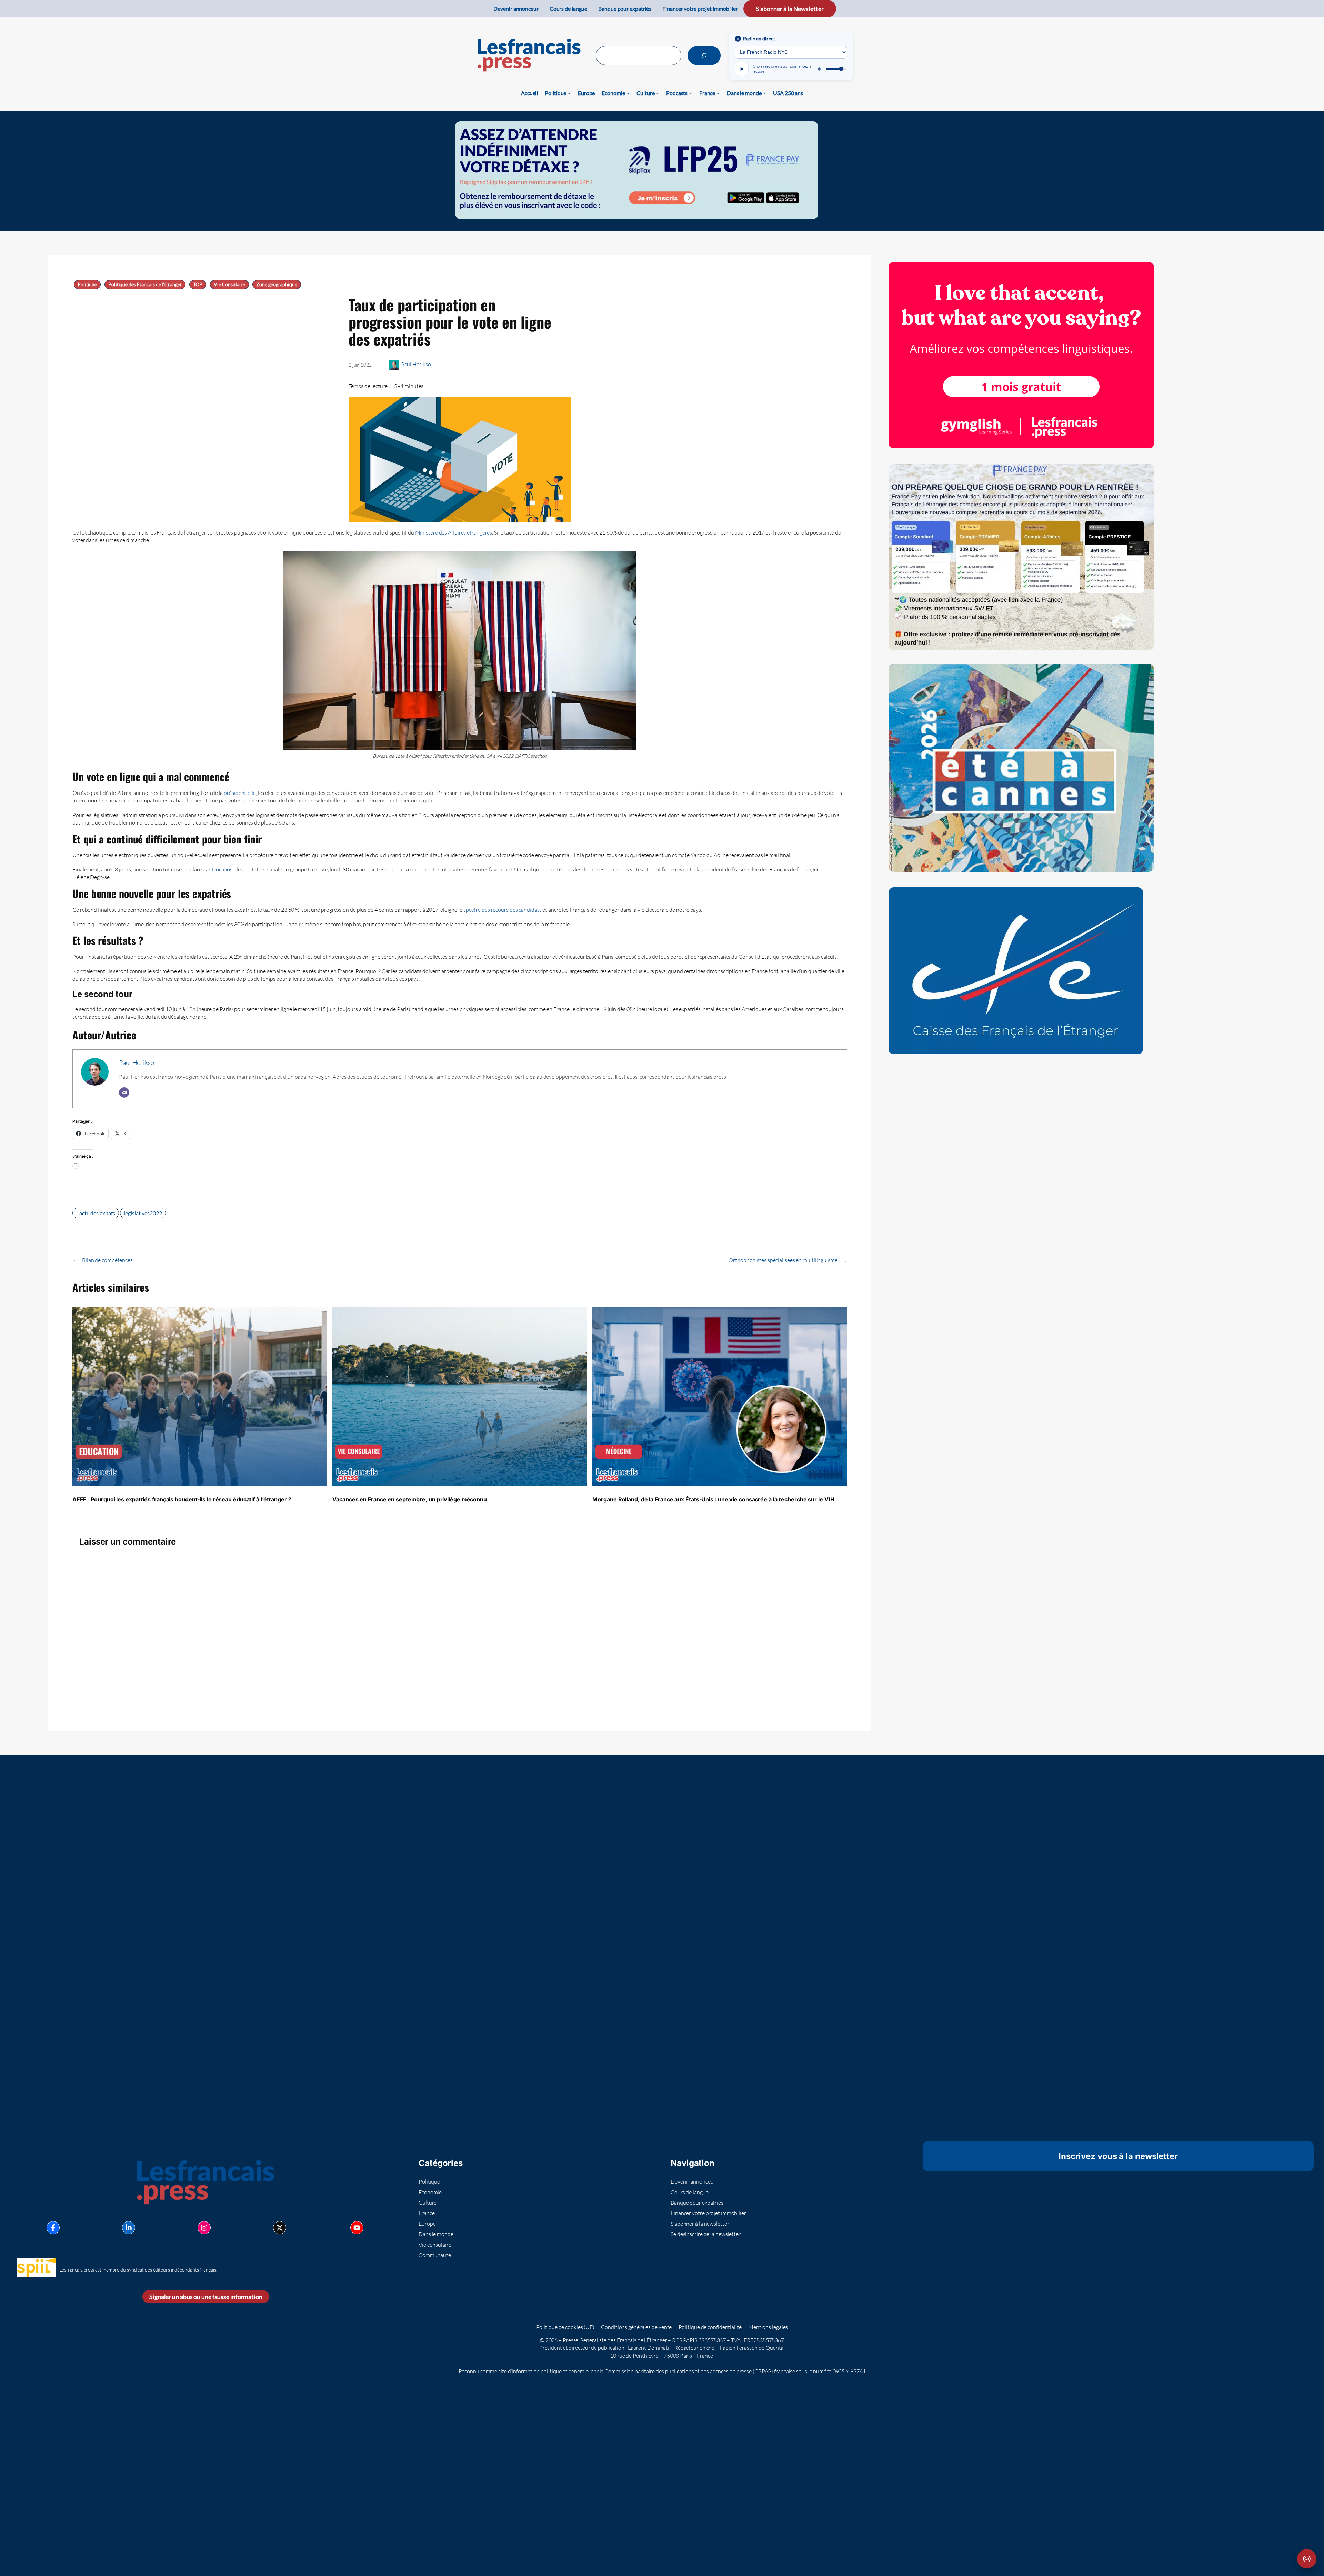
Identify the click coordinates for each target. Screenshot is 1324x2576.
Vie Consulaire (229, 284)
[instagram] (204, 2228)
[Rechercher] (704, 56)
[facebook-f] (53, 2228)
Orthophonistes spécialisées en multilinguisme (783, 1260)
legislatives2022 (143, 1213)
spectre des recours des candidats (503, 910)
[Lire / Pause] (742, 69)
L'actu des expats (96, 1213)
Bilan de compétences (107, 1260)
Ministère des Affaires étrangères (454, 532)
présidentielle (240, 793)
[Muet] (820, 69)
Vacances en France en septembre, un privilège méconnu (410, 1499)
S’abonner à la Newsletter (790, 9)
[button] (1307, 2559)
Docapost (223, 869)
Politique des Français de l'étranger (145, 284)
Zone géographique (277, 284)
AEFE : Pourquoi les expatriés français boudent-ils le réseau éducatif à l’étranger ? (182, 1499)
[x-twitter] (280, 2228)
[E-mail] (124, 1092)
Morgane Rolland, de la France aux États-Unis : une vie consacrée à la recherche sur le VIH (713, 1499)
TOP (198, 284)
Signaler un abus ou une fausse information (206, 2297)
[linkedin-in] (129, 2228)
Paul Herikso (416, 364)
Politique (87, 284)
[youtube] (357, 2228)
